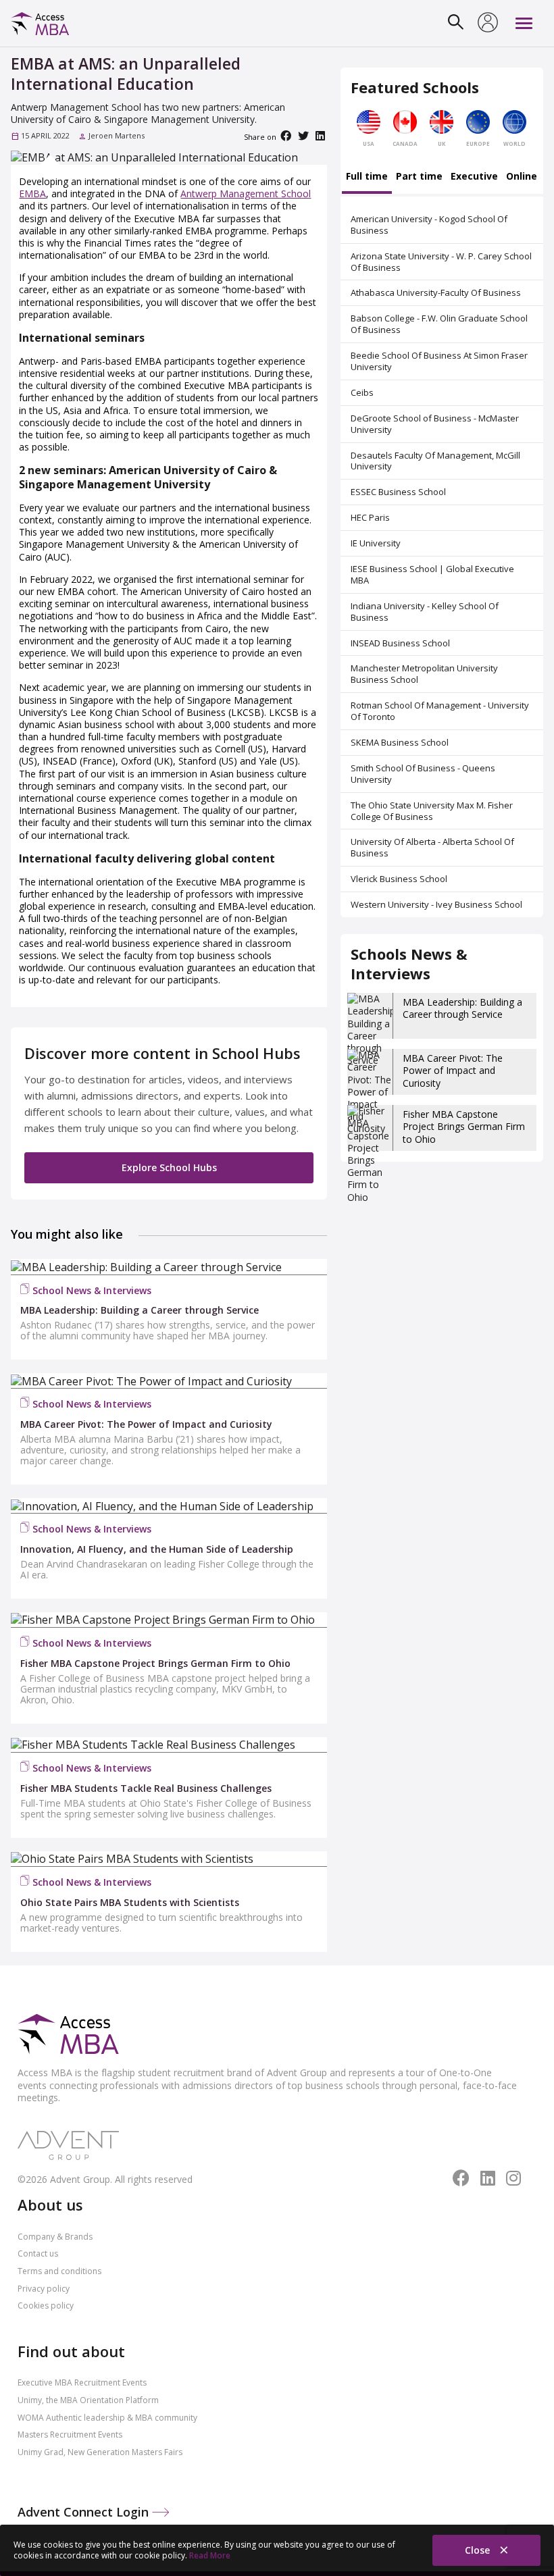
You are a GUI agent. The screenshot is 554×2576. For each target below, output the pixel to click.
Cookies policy (46, 2305)
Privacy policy (44, 2289)
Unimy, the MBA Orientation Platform (88, 2400)
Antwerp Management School (246, 194)
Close (479, 2550)
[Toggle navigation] (524, 23)
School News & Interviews (92, 1290)
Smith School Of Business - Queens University (423, 774)
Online (522, 177)
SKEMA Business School (400, 742)
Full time (367, 177)
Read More (210, 2555)
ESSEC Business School (398, 492)
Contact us (38, 2253)
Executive (474, 177)
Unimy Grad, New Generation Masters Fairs (100, 2452)
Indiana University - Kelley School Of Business (425, 612)
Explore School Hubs (169, 1167)
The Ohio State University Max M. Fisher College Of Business (432, 811)
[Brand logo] (68, 2035)
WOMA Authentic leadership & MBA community (107, 2418)
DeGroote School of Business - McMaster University (435, 424)
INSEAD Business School (400, 643)
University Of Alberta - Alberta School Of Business (432, 847)
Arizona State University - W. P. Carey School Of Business (441, 262)
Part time (419, 177)
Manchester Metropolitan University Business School (424, 674)
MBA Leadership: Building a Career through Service (462, 1008)
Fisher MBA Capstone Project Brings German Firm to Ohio (464, 1126)
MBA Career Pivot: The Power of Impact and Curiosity (453, 1070)
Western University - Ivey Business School (436, 904)
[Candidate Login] (488, 24)
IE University (376, 543)
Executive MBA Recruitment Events (82, 2382)
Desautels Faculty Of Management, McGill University (435, 461)
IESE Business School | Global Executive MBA (432, 574)
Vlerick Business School (399, 879)
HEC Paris (370, 517)
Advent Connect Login (85, 2512)
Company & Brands (55, 2237)
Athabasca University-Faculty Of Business (436, 292)
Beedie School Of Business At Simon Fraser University (439, 361)
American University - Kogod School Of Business (429, 225)
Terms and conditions (59, 2271)
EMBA (32, 194)
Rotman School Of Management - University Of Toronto (440, 711)
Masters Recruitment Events (70, 2435)
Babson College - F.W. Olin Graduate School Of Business (439, 324)
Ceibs (362, 392)
